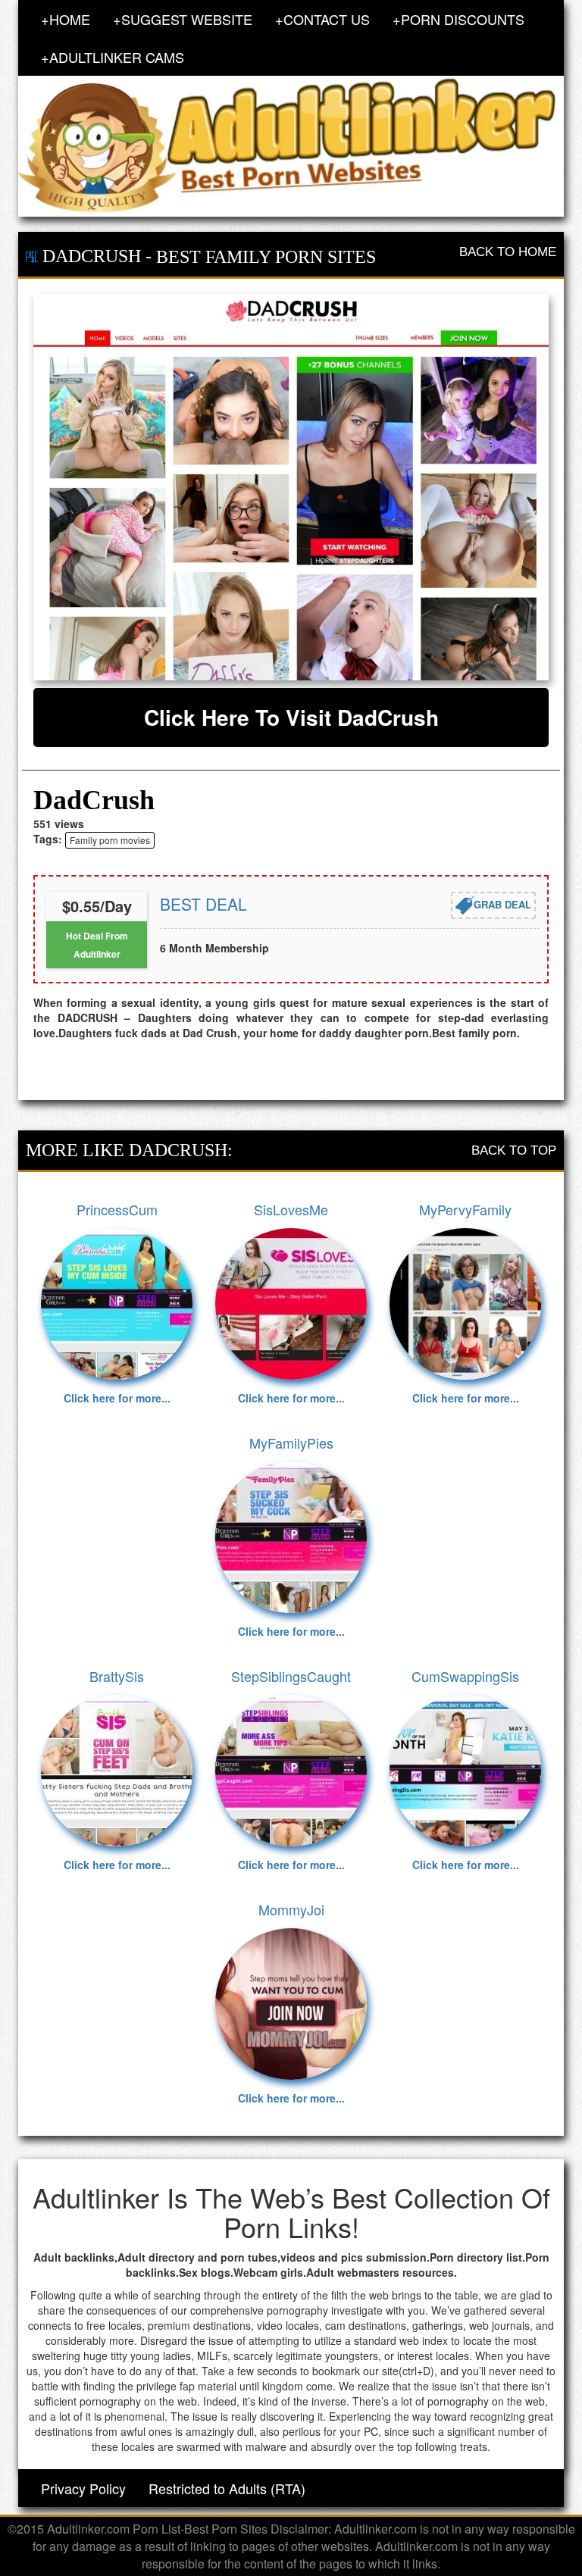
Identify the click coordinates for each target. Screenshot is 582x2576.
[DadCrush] (291, 487)
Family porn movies (110, 840)
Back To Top (514, 1150)
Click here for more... (117, 1398)
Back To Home (508, 252)
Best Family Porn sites (266, 257)
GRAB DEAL (502, 904)
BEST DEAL (203, 904)
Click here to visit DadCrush (291, 717)
